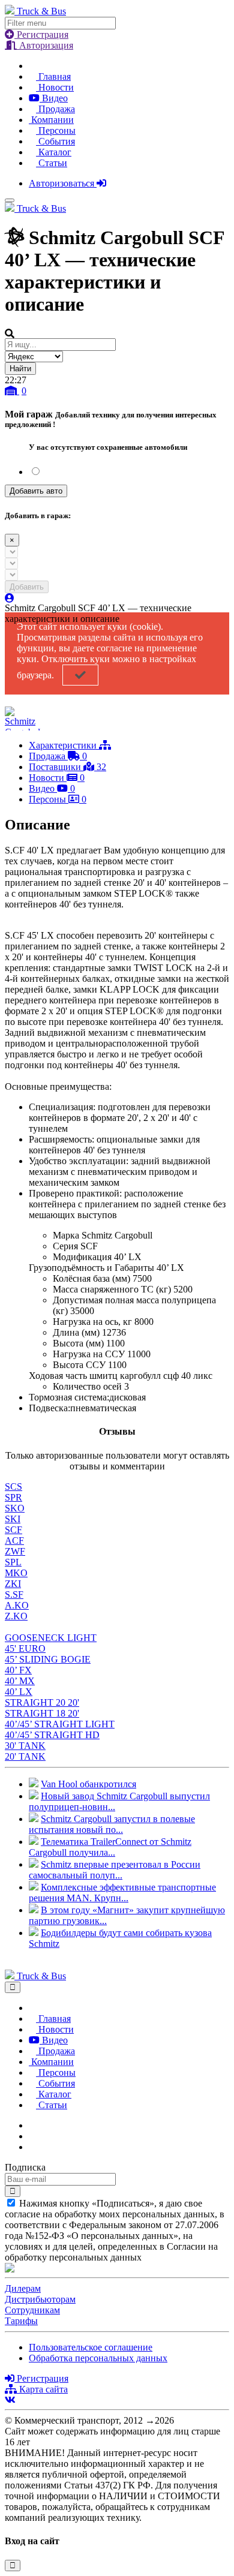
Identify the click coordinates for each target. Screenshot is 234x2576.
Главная (53, 76)
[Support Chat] (32, 2136)
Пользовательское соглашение (91, 2347)
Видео (54, 98)
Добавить (27, 587)
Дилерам (23, 2288)
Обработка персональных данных (98, 2358)
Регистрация (41, 34)
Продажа (55, 109)
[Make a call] (32, 2147)
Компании (51, 120)
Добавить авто (36, 491)
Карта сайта (42, 2389)
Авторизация (45, 45)
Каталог (54, 152)
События (55, 141)
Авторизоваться (63, 183)
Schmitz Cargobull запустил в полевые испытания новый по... (112, 1824)
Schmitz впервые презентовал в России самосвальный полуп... (115, 1870)
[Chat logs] (32, 2125)
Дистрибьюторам (40, 2299)
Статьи (52, 163)
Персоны (56, 130)
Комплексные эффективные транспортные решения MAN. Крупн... (122, 1893)
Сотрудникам (32, 2310)
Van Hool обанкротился (88, 1784)
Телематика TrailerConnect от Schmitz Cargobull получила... (110, 1847)
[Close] (13, 1987)
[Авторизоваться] (10, 598)
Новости (55, 87)
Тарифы (21, 2321)
